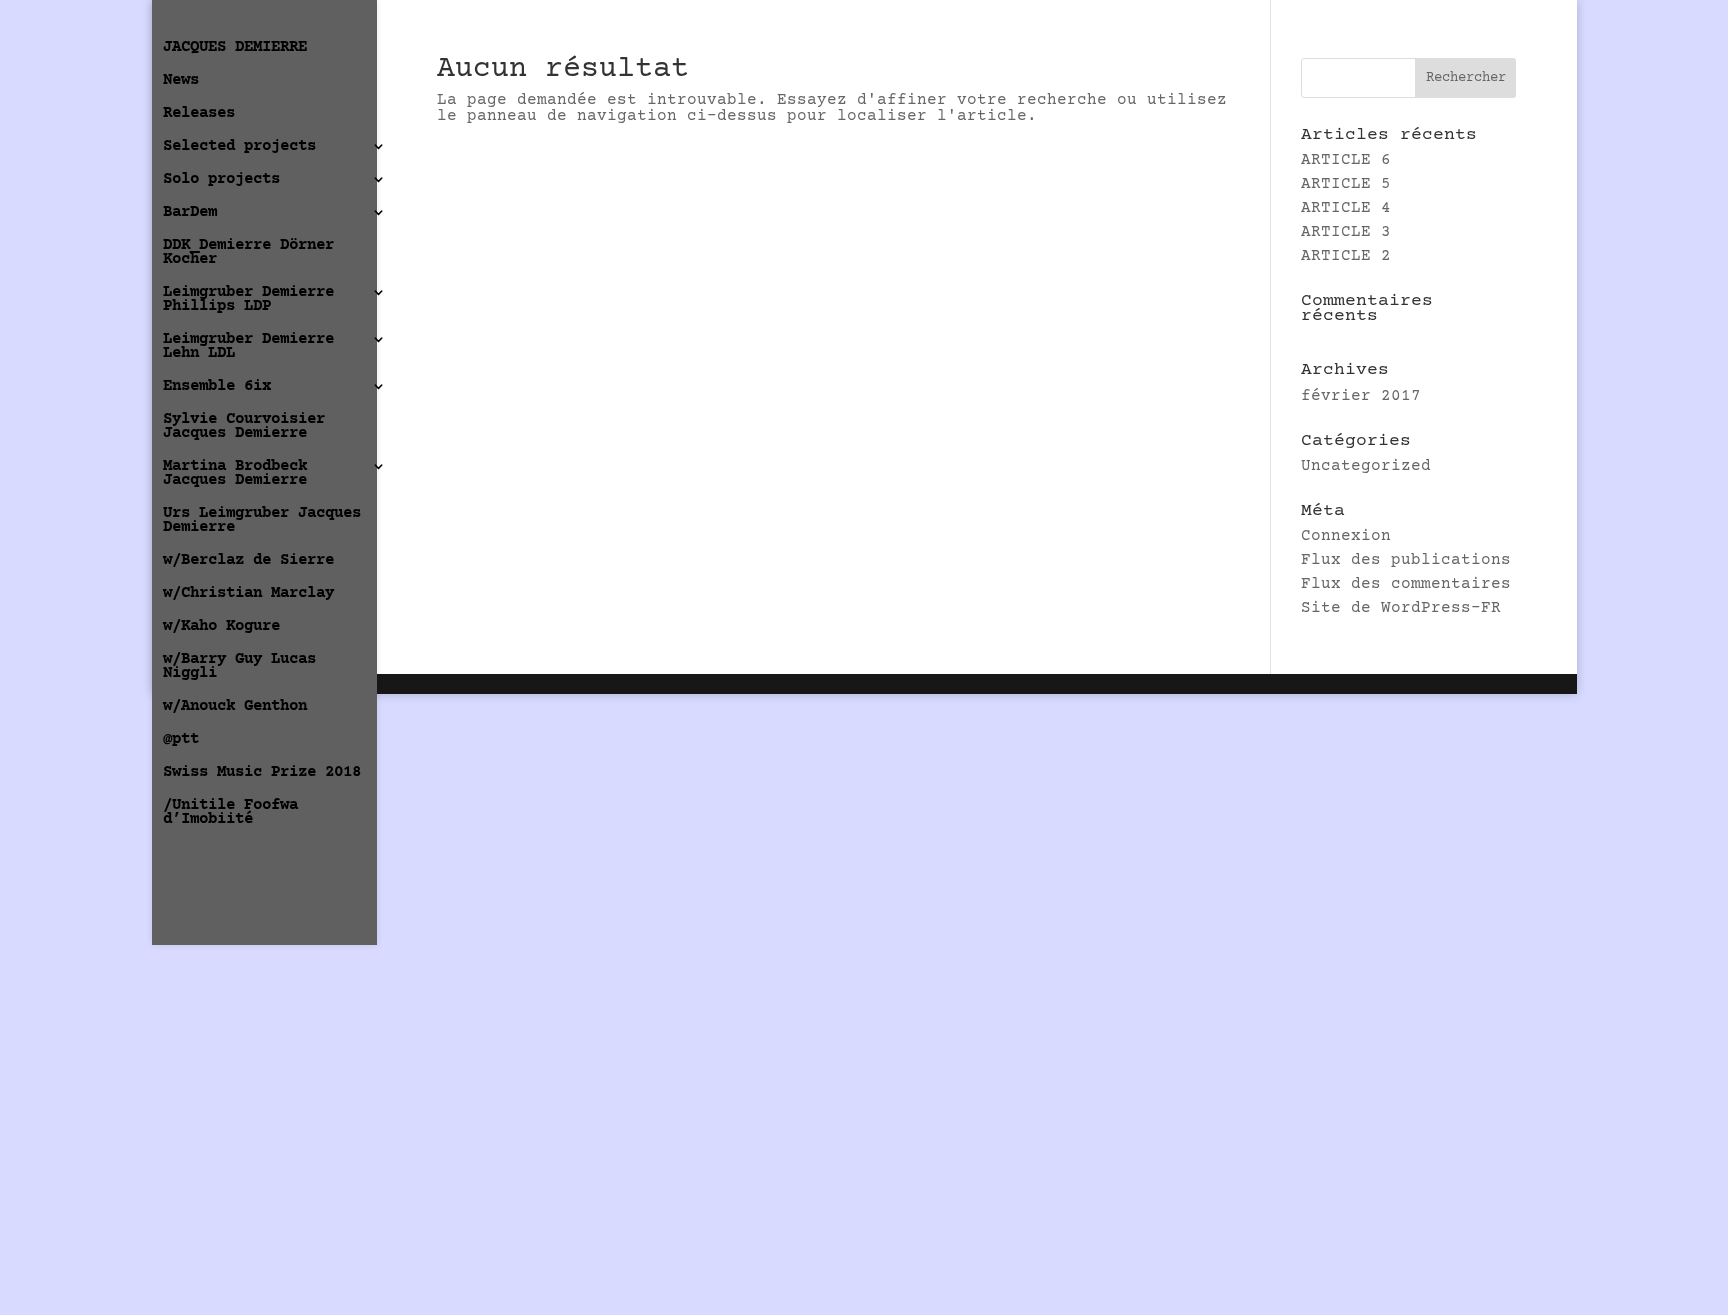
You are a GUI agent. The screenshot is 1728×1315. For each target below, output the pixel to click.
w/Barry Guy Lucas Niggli (239, 667)
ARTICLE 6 (1346, 160)
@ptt (181, 740)
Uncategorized (1366, 466)
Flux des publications (1406, 560)
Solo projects (221, 180)
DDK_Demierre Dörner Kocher (248, 253)
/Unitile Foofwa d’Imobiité (230, 813)
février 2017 (1361, 396)
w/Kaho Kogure (221, 627)
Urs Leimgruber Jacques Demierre (262, 521)
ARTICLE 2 (1346, 256)
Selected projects (239, 147)
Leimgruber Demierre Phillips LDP (248, 300)
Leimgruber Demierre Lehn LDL (248, 347)
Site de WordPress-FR (1401, 608)
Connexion (1346, 536)
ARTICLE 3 (1346, 232)
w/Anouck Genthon (235, 707)
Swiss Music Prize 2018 (262, 773)
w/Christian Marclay (248, 594)
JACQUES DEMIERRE (235, 48)
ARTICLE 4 (1346, 208)
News (181, 81)
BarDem (190, 213)
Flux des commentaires (1406, 584)
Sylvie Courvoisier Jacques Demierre (244, 427)
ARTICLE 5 (1346, 184)
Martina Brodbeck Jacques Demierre (235, 474)
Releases (199, 114)
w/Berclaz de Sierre (248, 561)
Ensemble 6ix (217, 387)
